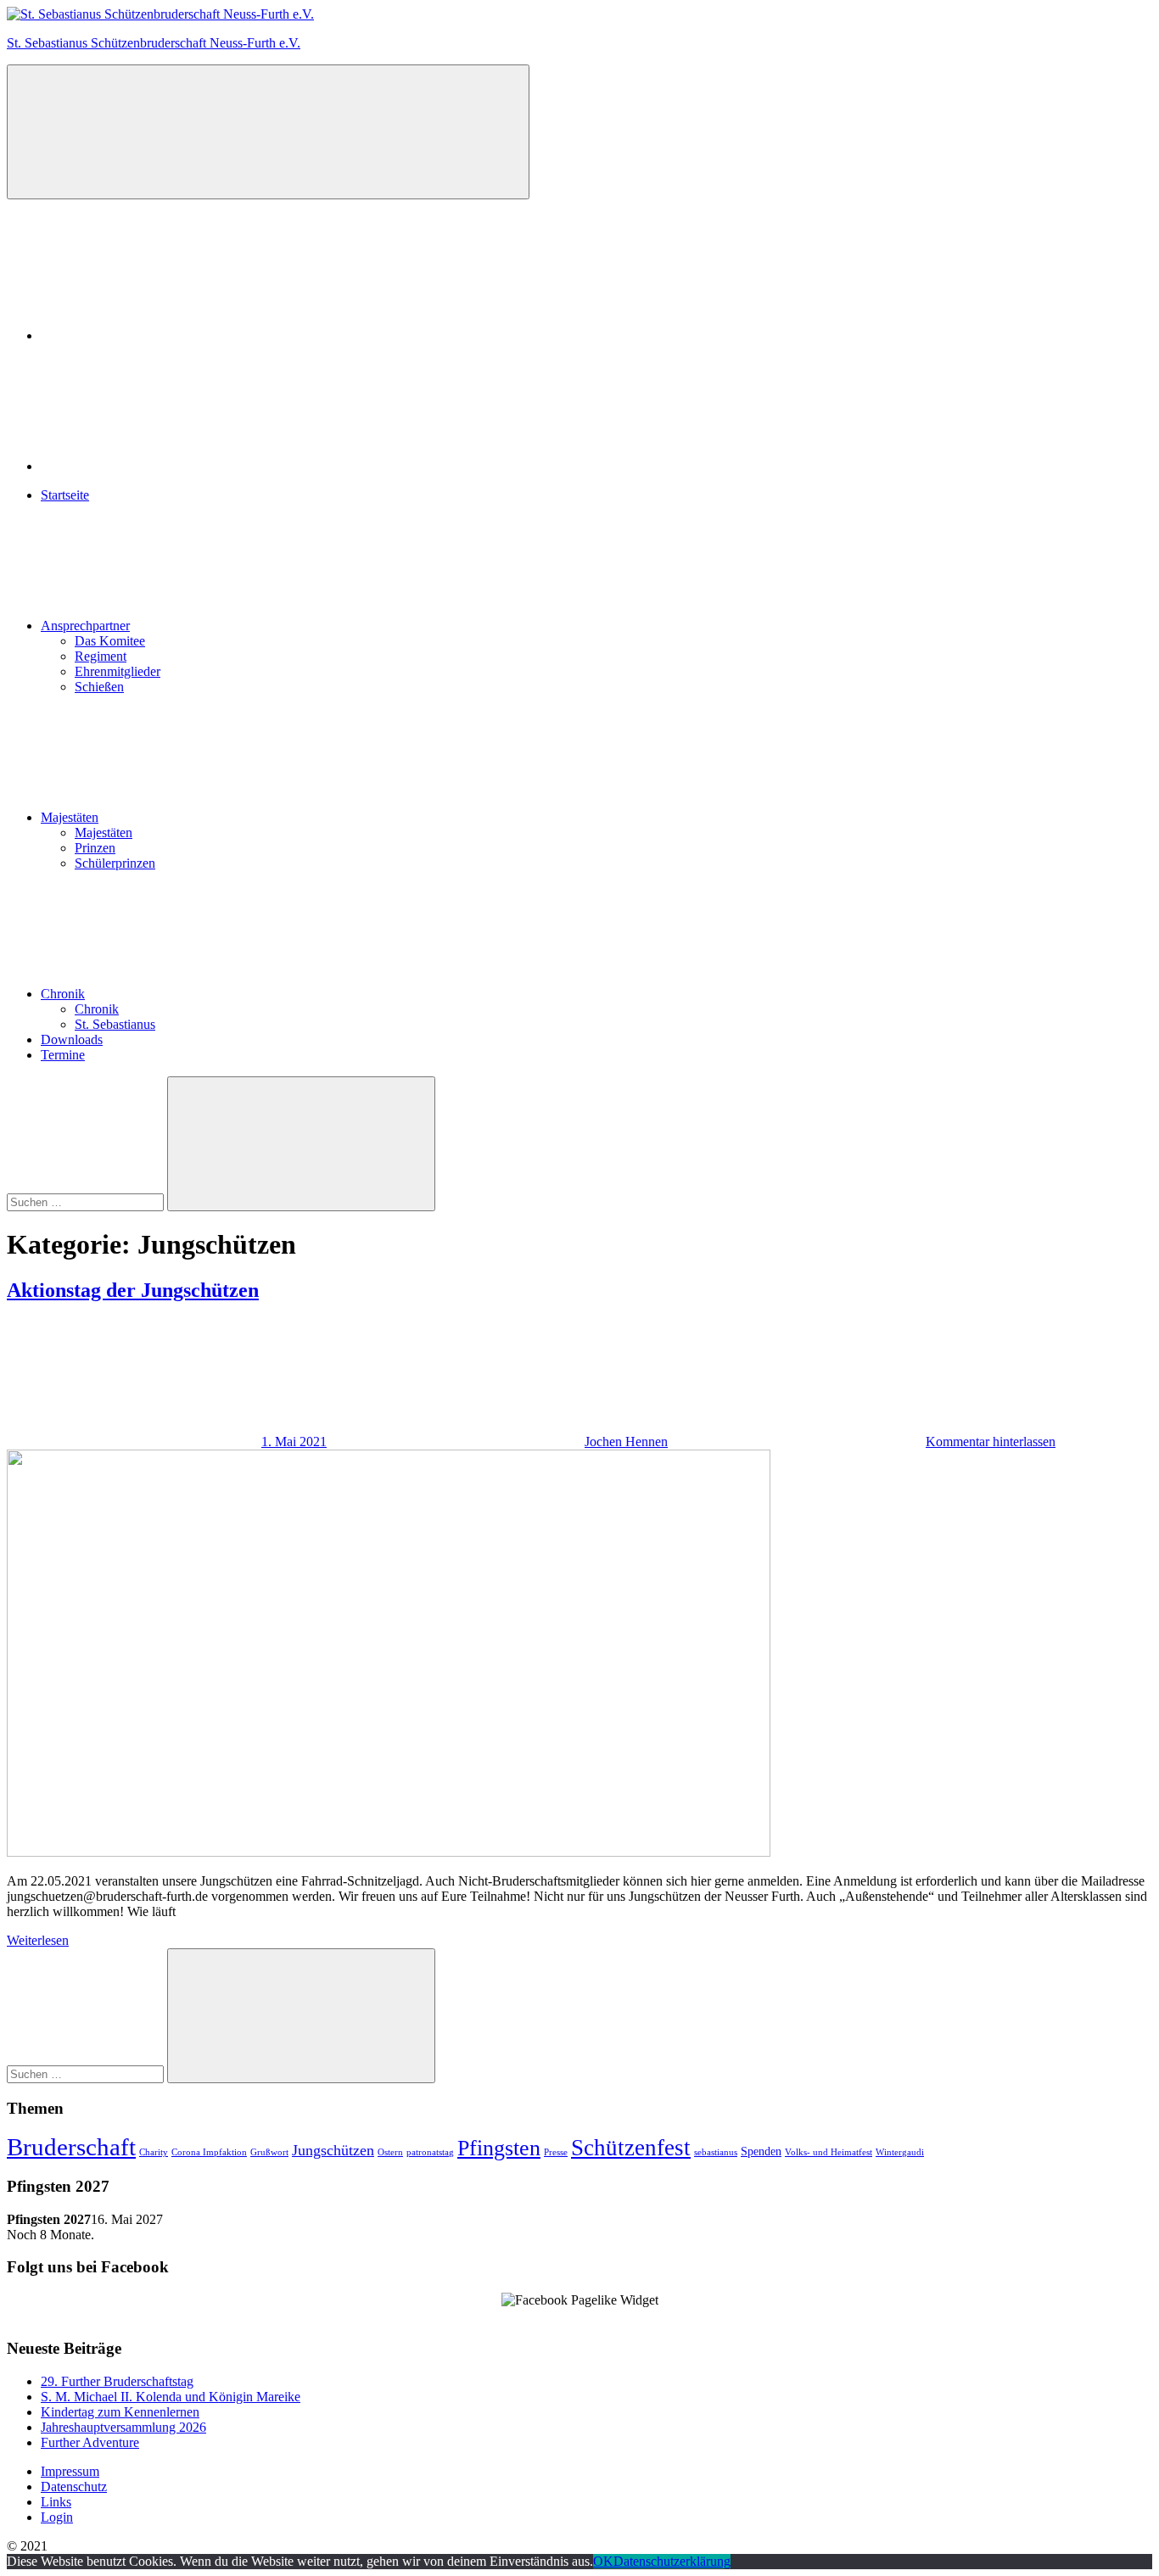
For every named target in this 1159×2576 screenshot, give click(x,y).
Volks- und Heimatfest (829, 2152)
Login (57, 2517)
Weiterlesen (38, 1940)
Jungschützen (333, 2150)
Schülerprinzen (115, 863)
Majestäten (70, 817)
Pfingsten (499, 2148)
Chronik (63, 994)
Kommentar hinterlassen (991, 1442)
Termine (63, 1055)
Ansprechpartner (85, 626)
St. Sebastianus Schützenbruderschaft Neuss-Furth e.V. (154, 43)
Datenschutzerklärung (672, 2561)
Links (56, 2502)
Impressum (70, 2471)
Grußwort (269, 2152)
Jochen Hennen (626, 1442)
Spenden (761, 2151)
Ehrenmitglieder (118, 671)
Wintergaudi (900, 2152)
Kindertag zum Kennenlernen (120, 2412)
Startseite (65, 495)
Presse (556, 2152)
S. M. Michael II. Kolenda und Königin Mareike (171, 2397)
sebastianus (716, 2152)
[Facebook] (168, 335)
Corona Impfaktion (209, 2152)
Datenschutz (74, 2487)
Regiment (101, 656)
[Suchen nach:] (87, 1201)
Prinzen (95, 848)
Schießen (99, 687)
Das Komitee (110, 641)
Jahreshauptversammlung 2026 (123, 2427)
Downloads (72, 1039)
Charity (154, 2152)
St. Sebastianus (115, 1024)
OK (603, 2561)
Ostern (390, 2152)
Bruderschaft (71, 2147)
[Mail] (168, 466)
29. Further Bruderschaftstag (117, 2381)
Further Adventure (90, 2442)
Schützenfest (631, 2148)
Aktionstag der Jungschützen (133, 1290)
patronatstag (430, 2152)
